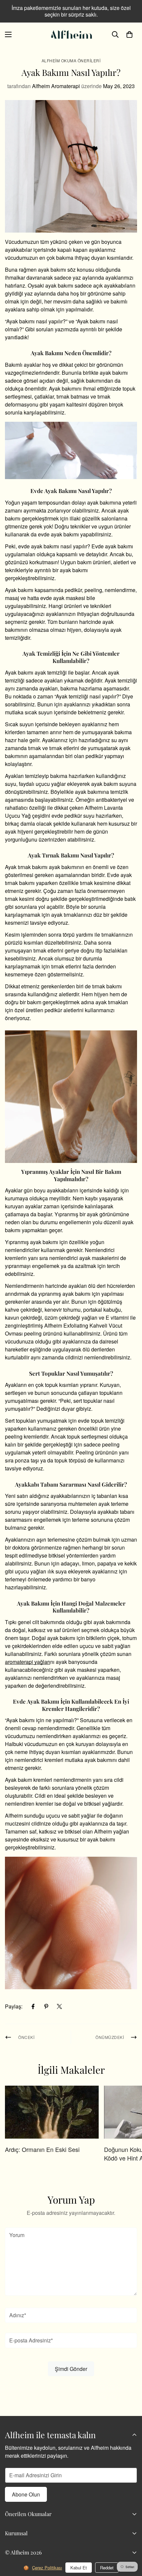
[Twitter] (59, 2006)
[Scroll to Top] (130, 2541)
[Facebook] (33, 2006)
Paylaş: (14, 2006)
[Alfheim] (71, 34)
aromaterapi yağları (28, 1662)
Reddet (107, 2568)
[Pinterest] (46, 2006)
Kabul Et (79, 2568)
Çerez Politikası (47, 2568)
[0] (129, 34)
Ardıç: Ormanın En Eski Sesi (42, 2149)
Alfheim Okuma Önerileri (71, 60)
